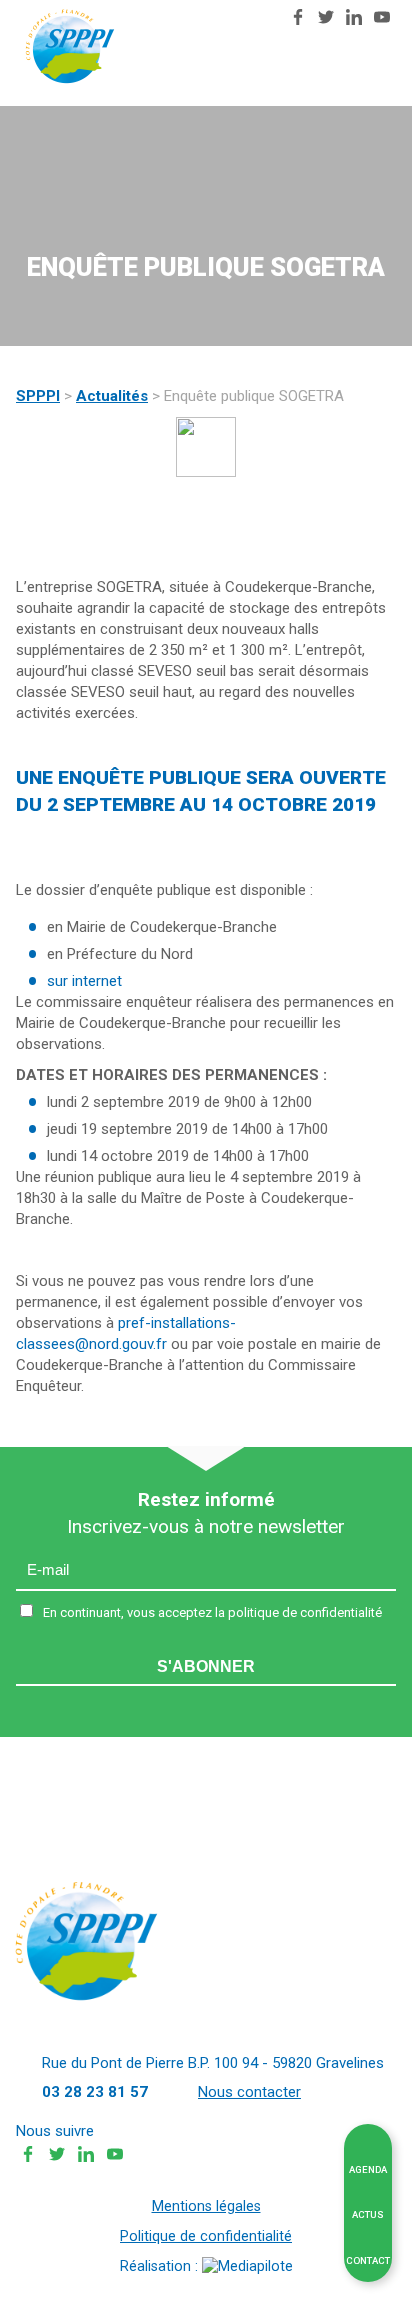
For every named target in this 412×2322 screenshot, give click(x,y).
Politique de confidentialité (206, 2236)
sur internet (84, 981)
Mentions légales (206, 2206)
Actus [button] (368, 2214)
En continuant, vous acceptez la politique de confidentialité (212, 1612)
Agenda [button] (368, 2169)
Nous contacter (263, 20)
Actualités (112, 396)
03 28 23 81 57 (241, 17)
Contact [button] (368, 2260)
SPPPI (38, 396)
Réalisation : (161, 2266)
